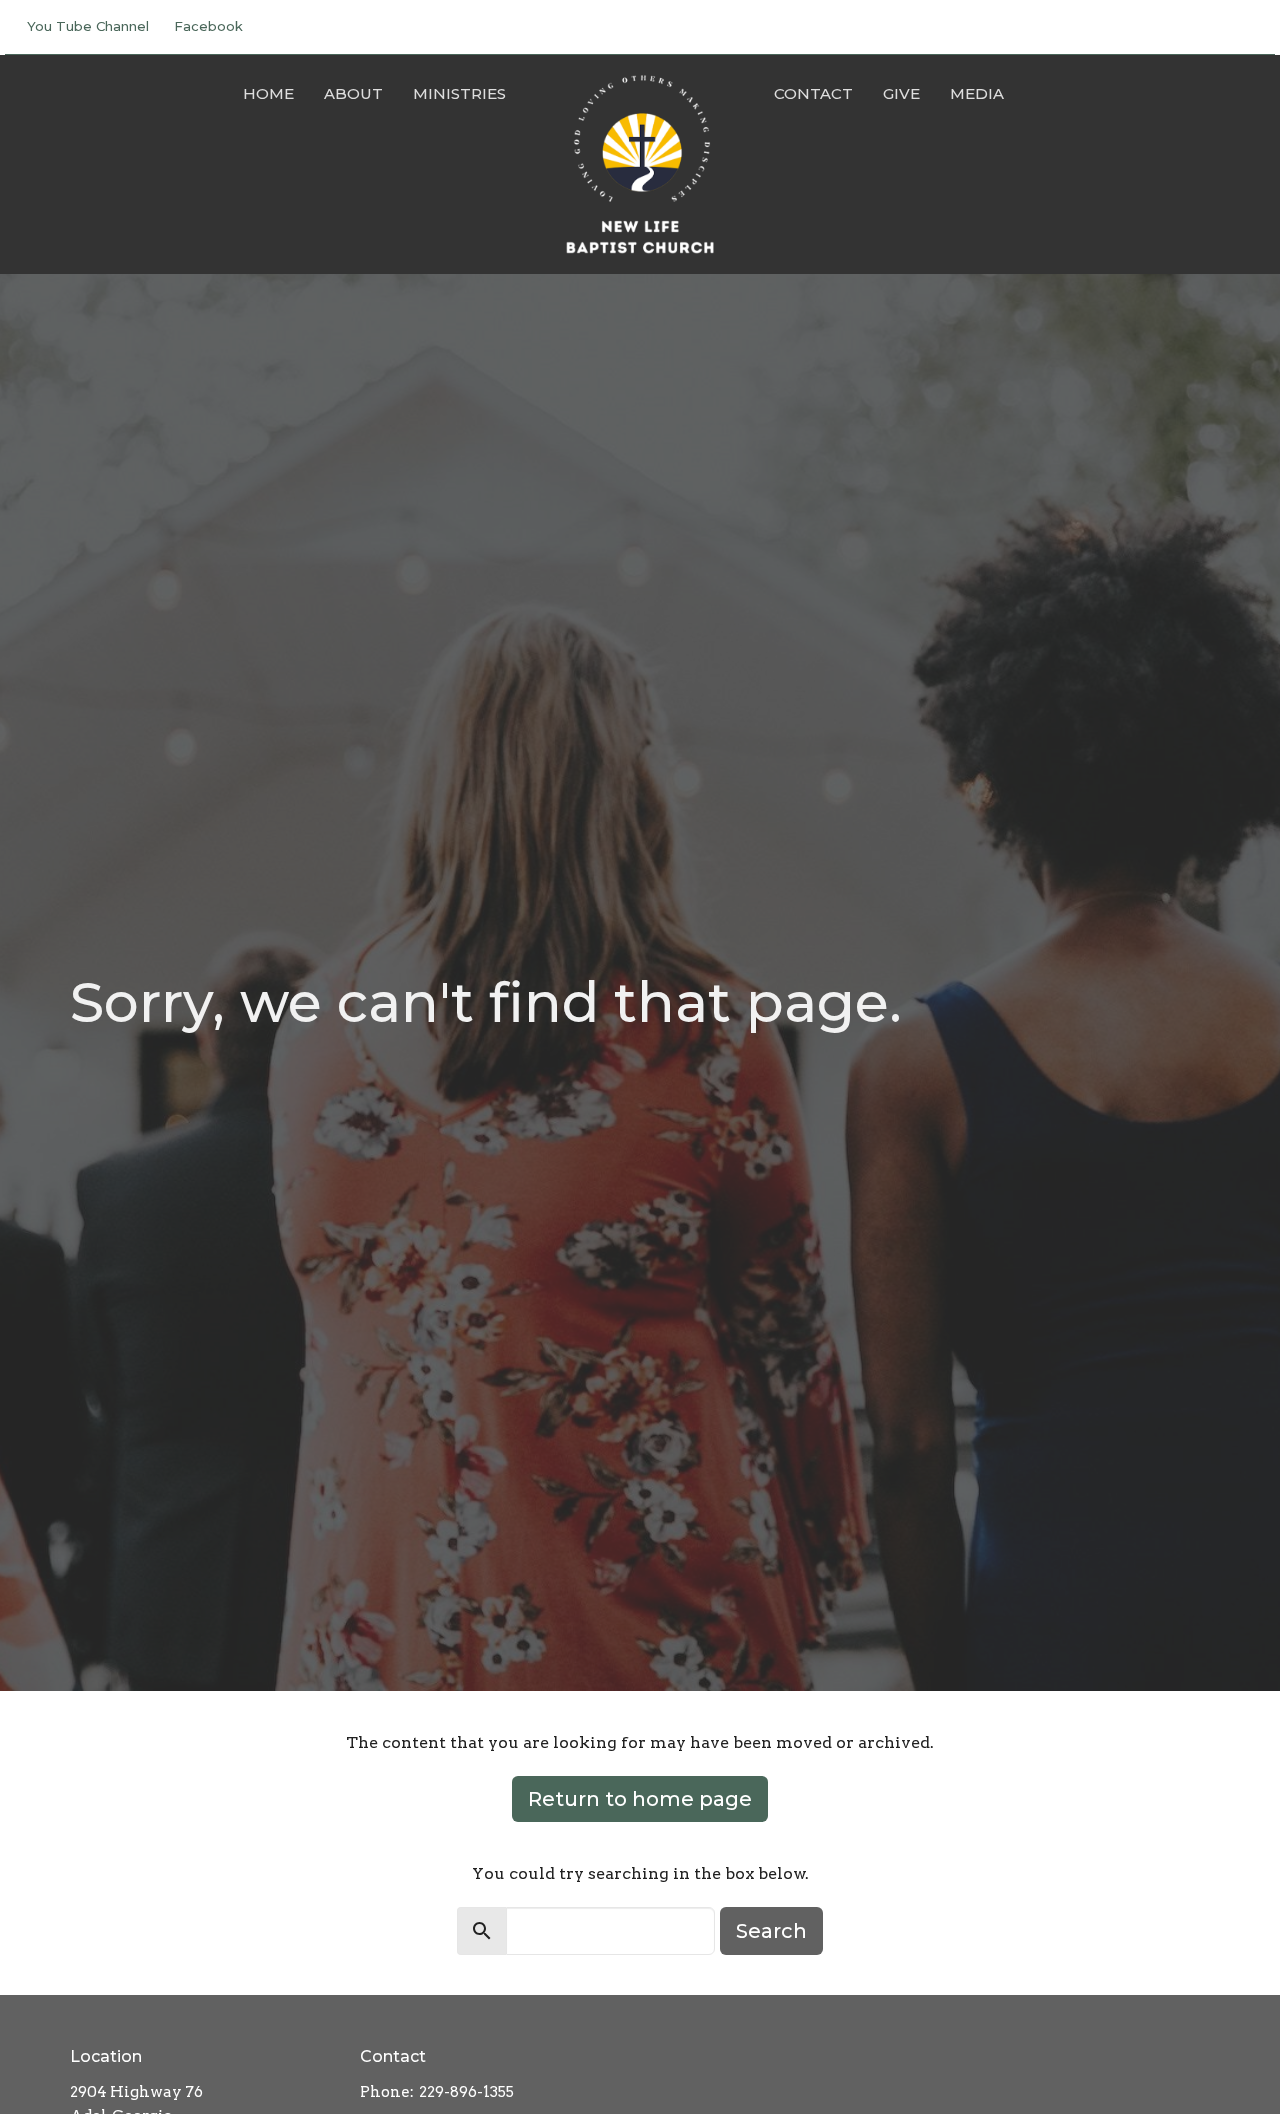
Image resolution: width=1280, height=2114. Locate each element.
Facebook (208, 26)
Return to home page (640, 1799)
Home (268, 93)
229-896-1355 (466, 2092)
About (353, 93)
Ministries (459, 93)
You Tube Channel (88, 26)
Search (771, 1931)
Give (901, 93)
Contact (813, 93)
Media (977, 93)
